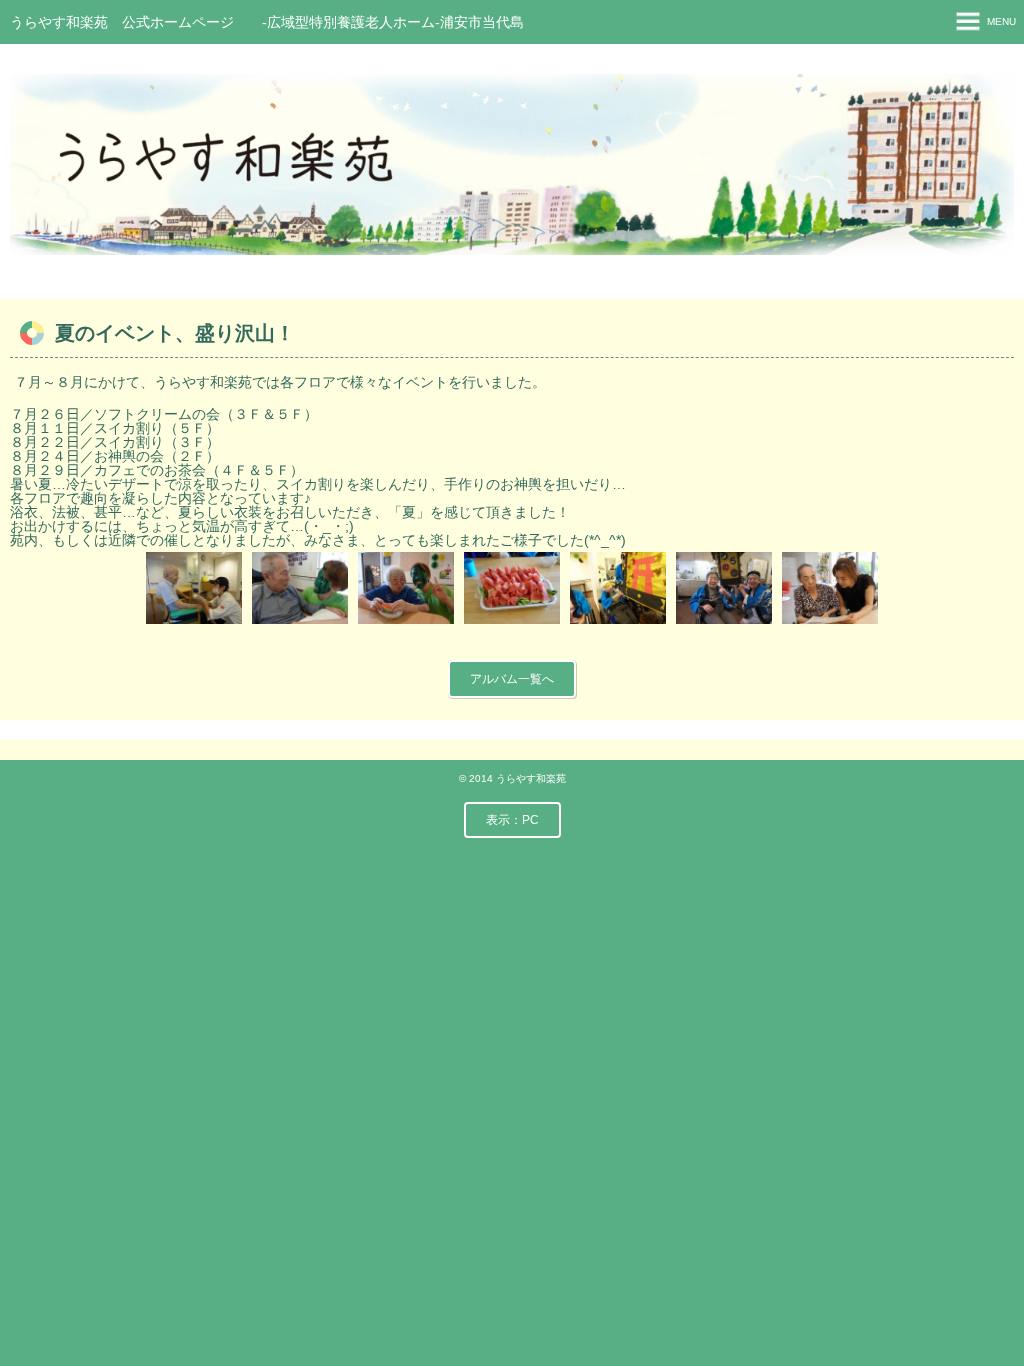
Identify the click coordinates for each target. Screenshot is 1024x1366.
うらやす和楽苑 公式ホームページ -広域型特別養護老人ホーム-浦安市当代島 (267, 22)
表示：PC (512, 820)
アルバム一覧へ (512, 679)
